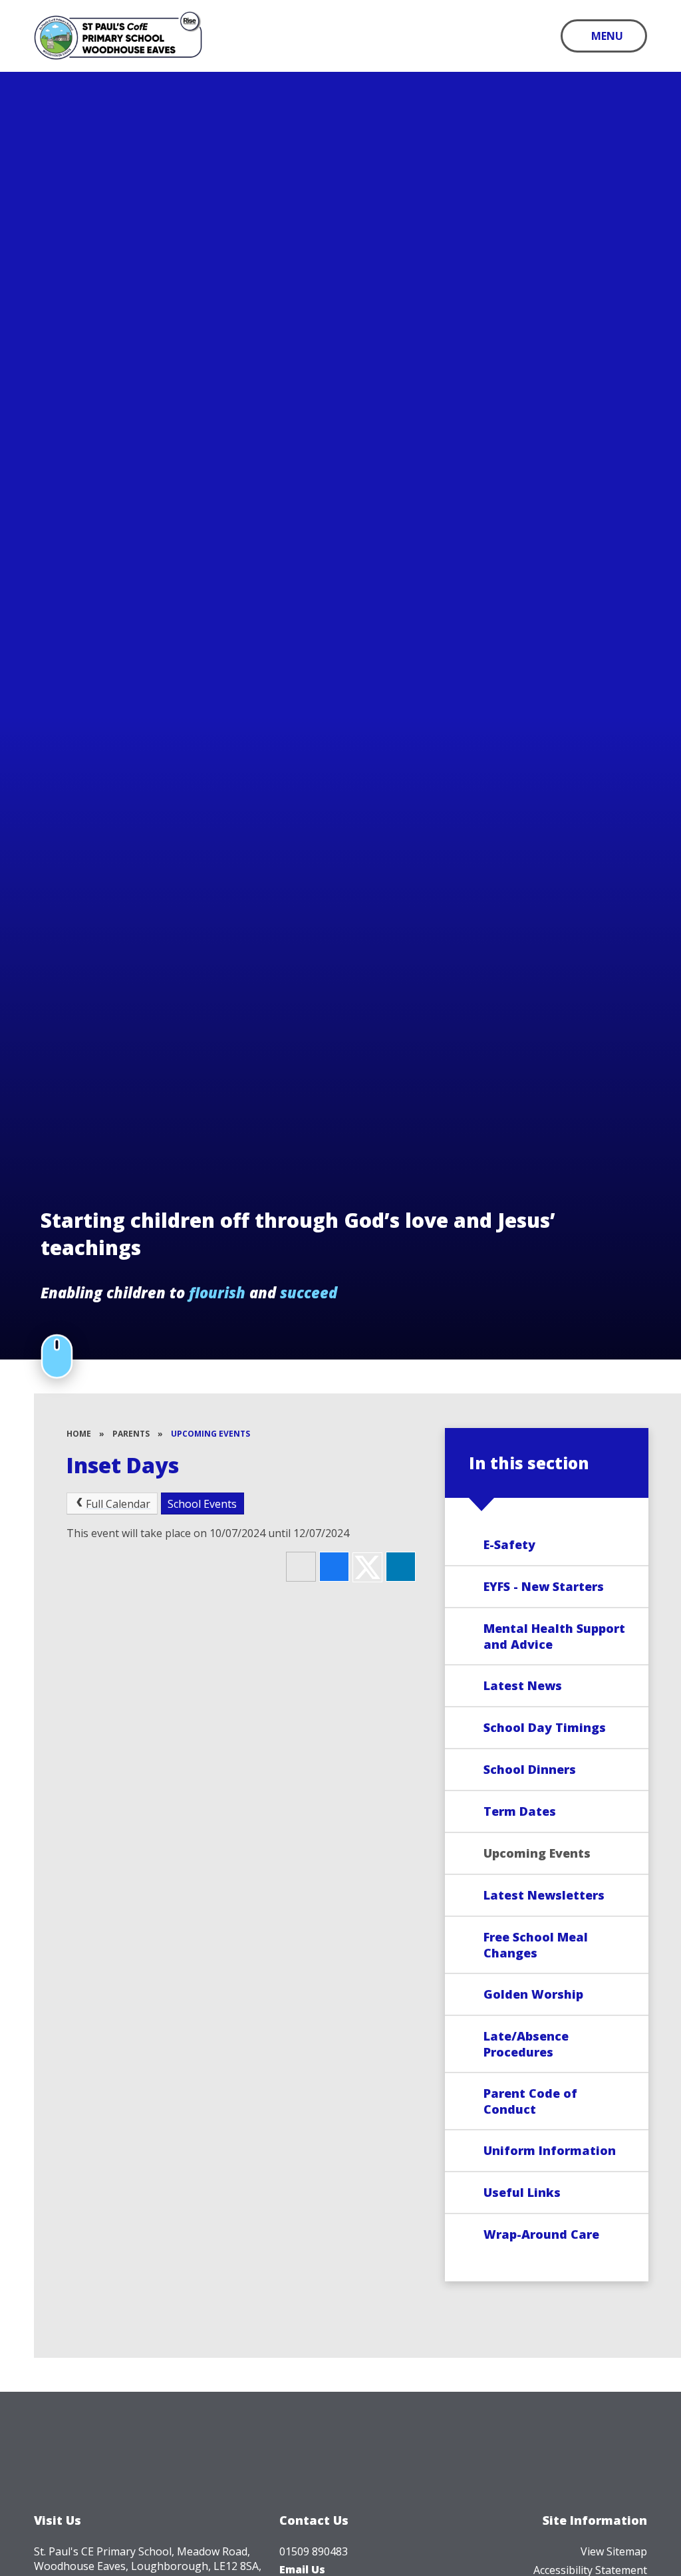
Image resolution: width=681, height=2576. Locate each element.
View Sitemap (614, 2551)
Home (79, 1434)
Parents (131, 1434)
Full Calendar (118, 1504)
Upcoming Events (210, 1434)
